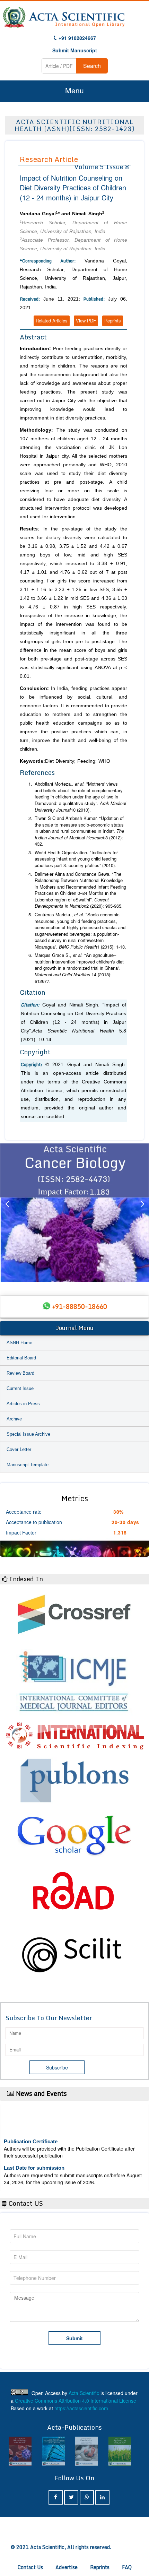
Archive (14, 1419)
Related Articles (52, 321)
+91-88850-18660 (80, 1306)
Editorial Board (21, 1358)
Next (142, 1212)
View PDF (86, 321)
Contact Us (30, 2567)
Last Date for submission (34, 2157)
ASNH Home (19, 1343)
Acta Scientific (84, 2393)
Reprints (113, 321)
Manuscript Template (28, 1465)
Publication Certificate (31, 2131)
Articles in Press (23, 1404)
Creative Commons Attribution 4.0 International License (76, 2401)
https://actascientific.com (81, 2408)
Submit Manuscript (75, 50)
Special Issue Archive (28, 1434)
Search (92, 66)
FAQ (127, 2567)
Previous (7, 1212)
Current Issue (20, 1388)
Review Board (20, 1373)
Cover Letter (19, 1449)
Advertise (67, 2567)
